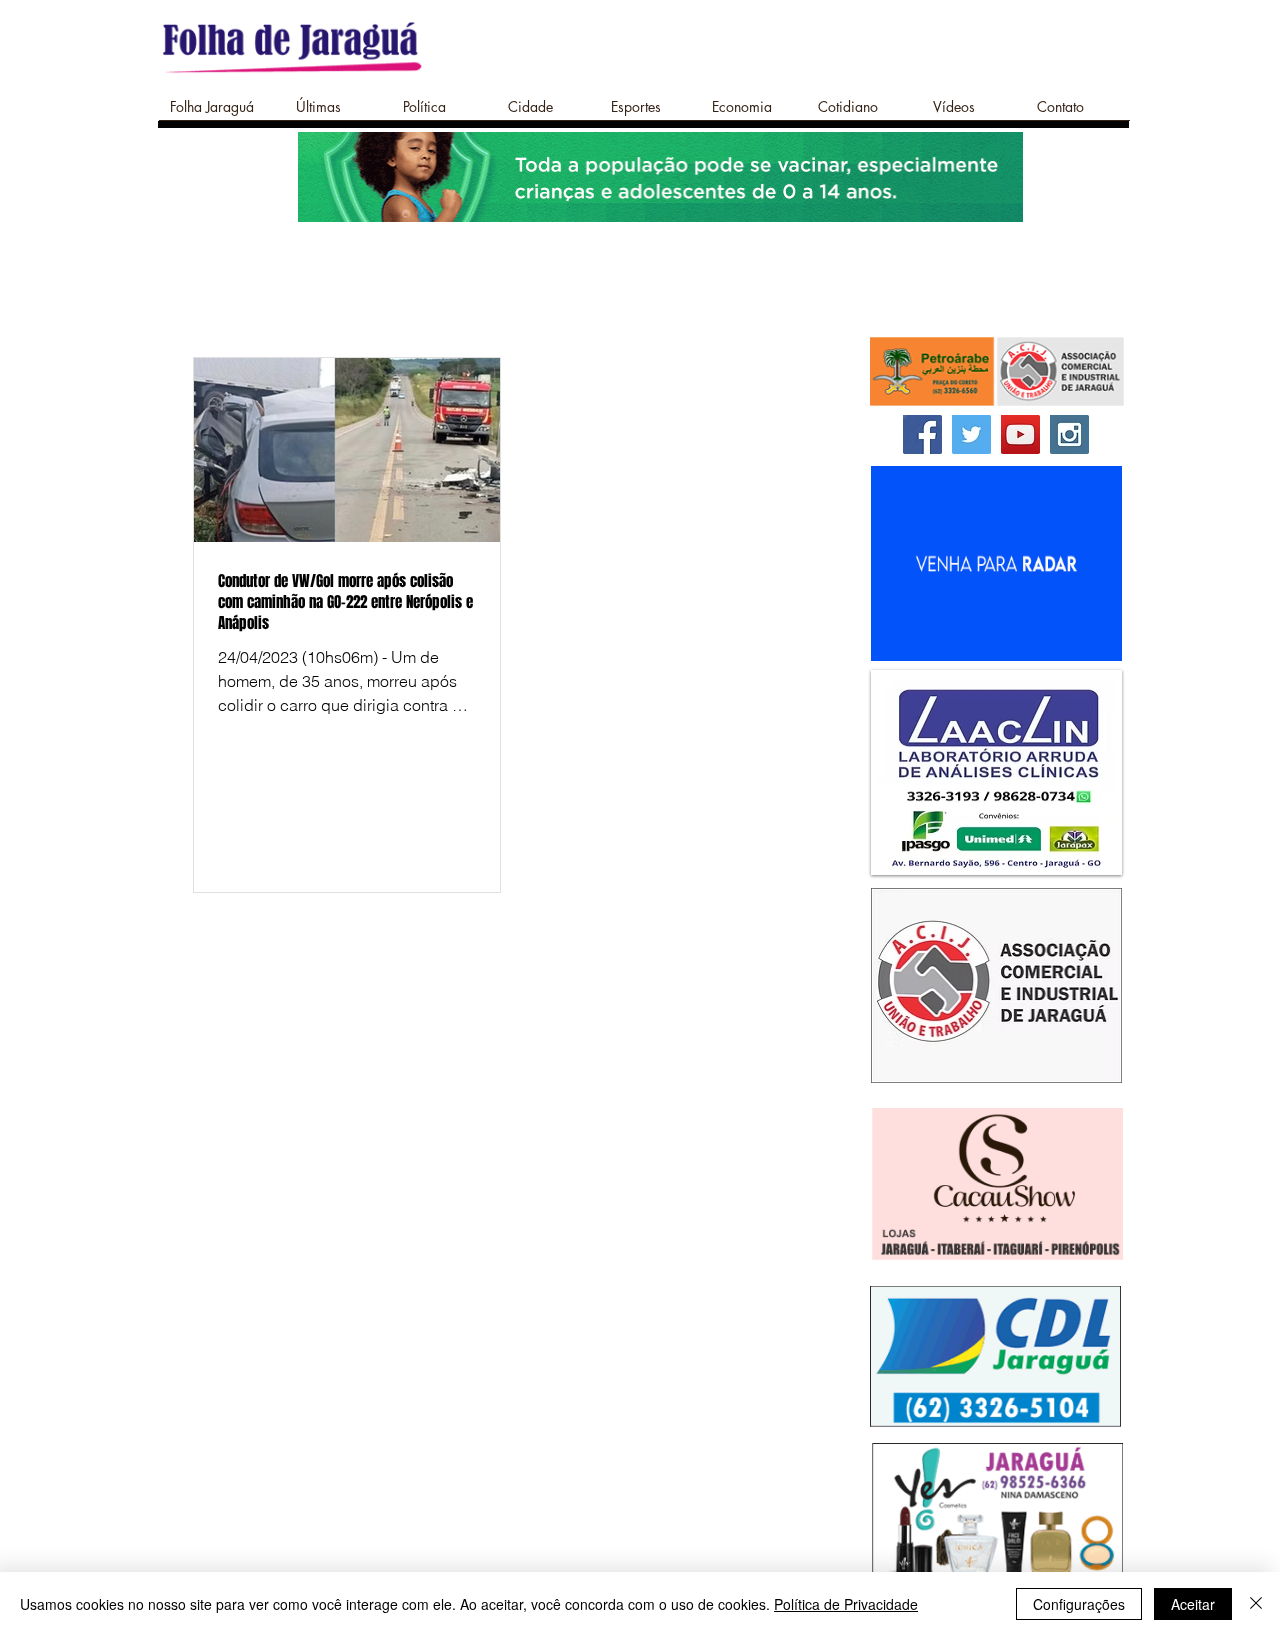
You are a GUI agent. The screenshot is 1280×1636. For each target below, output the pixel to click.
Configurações (1079, 1604)
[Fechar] (1256, 1604)
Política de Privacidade (846, 1604)
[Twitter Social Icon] (971, 434)
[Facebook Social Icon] (922, 434)
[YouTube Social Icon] (1020, 434)
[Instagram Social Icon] (1069, 434)
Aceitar (1193, 1604)
